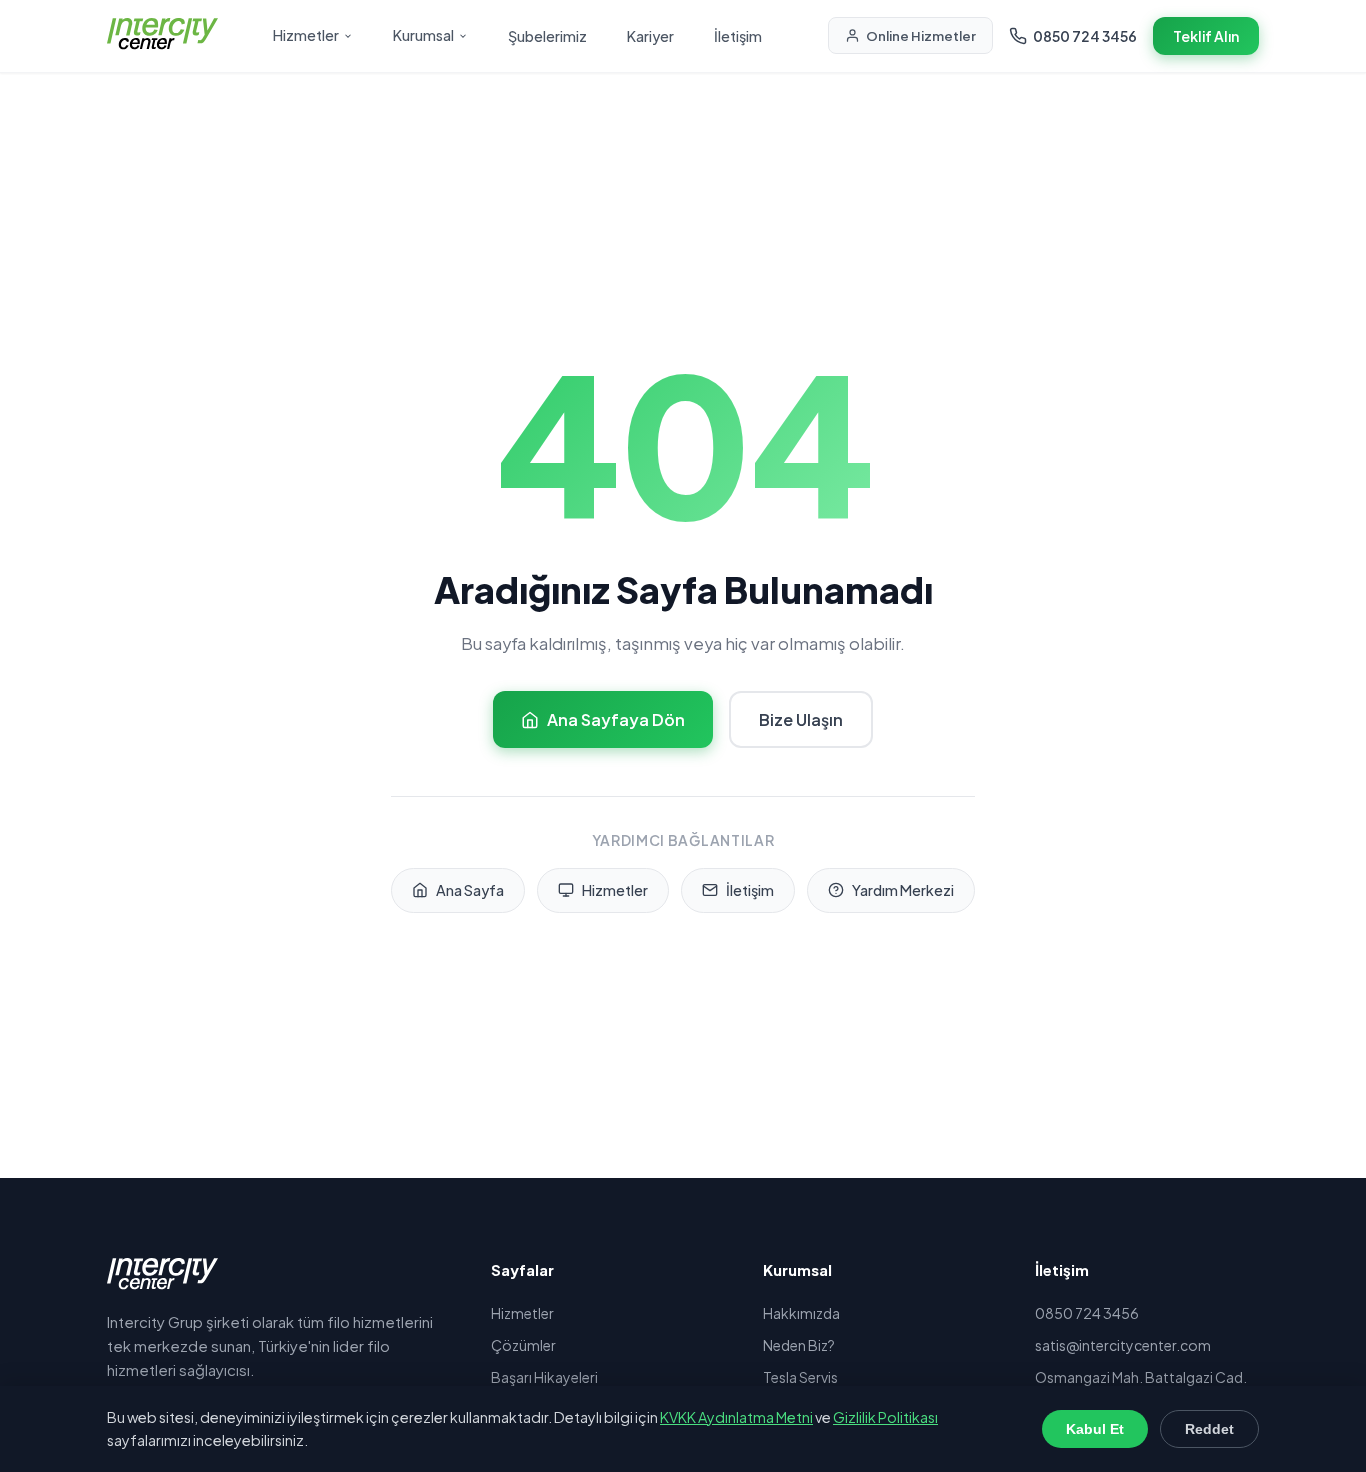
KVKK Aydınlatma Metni (736, 1417)
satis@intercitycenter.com (1123, 1345)
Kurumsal (423, 35)
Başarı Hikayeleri (544, 1377)
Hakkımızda (801, 1313)
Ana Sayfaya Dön (616, 719)
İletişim (738, 36)
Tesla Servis (800, 1377)
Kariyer (650, 36)
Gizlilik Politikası (885, 1417)
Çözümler (523, 1345)
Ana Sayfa (470, 890)
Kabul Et (1095, 1429)
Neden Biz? (799, 1345)
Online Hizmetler (921, 35)
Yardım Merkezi (903, 890)
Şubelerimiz (547, 36)
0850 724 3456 (1085, 36)
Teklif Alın (1206, 36)
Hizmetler (306, 35)
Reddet (1209, 1429)
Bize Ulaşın (801, 719)
